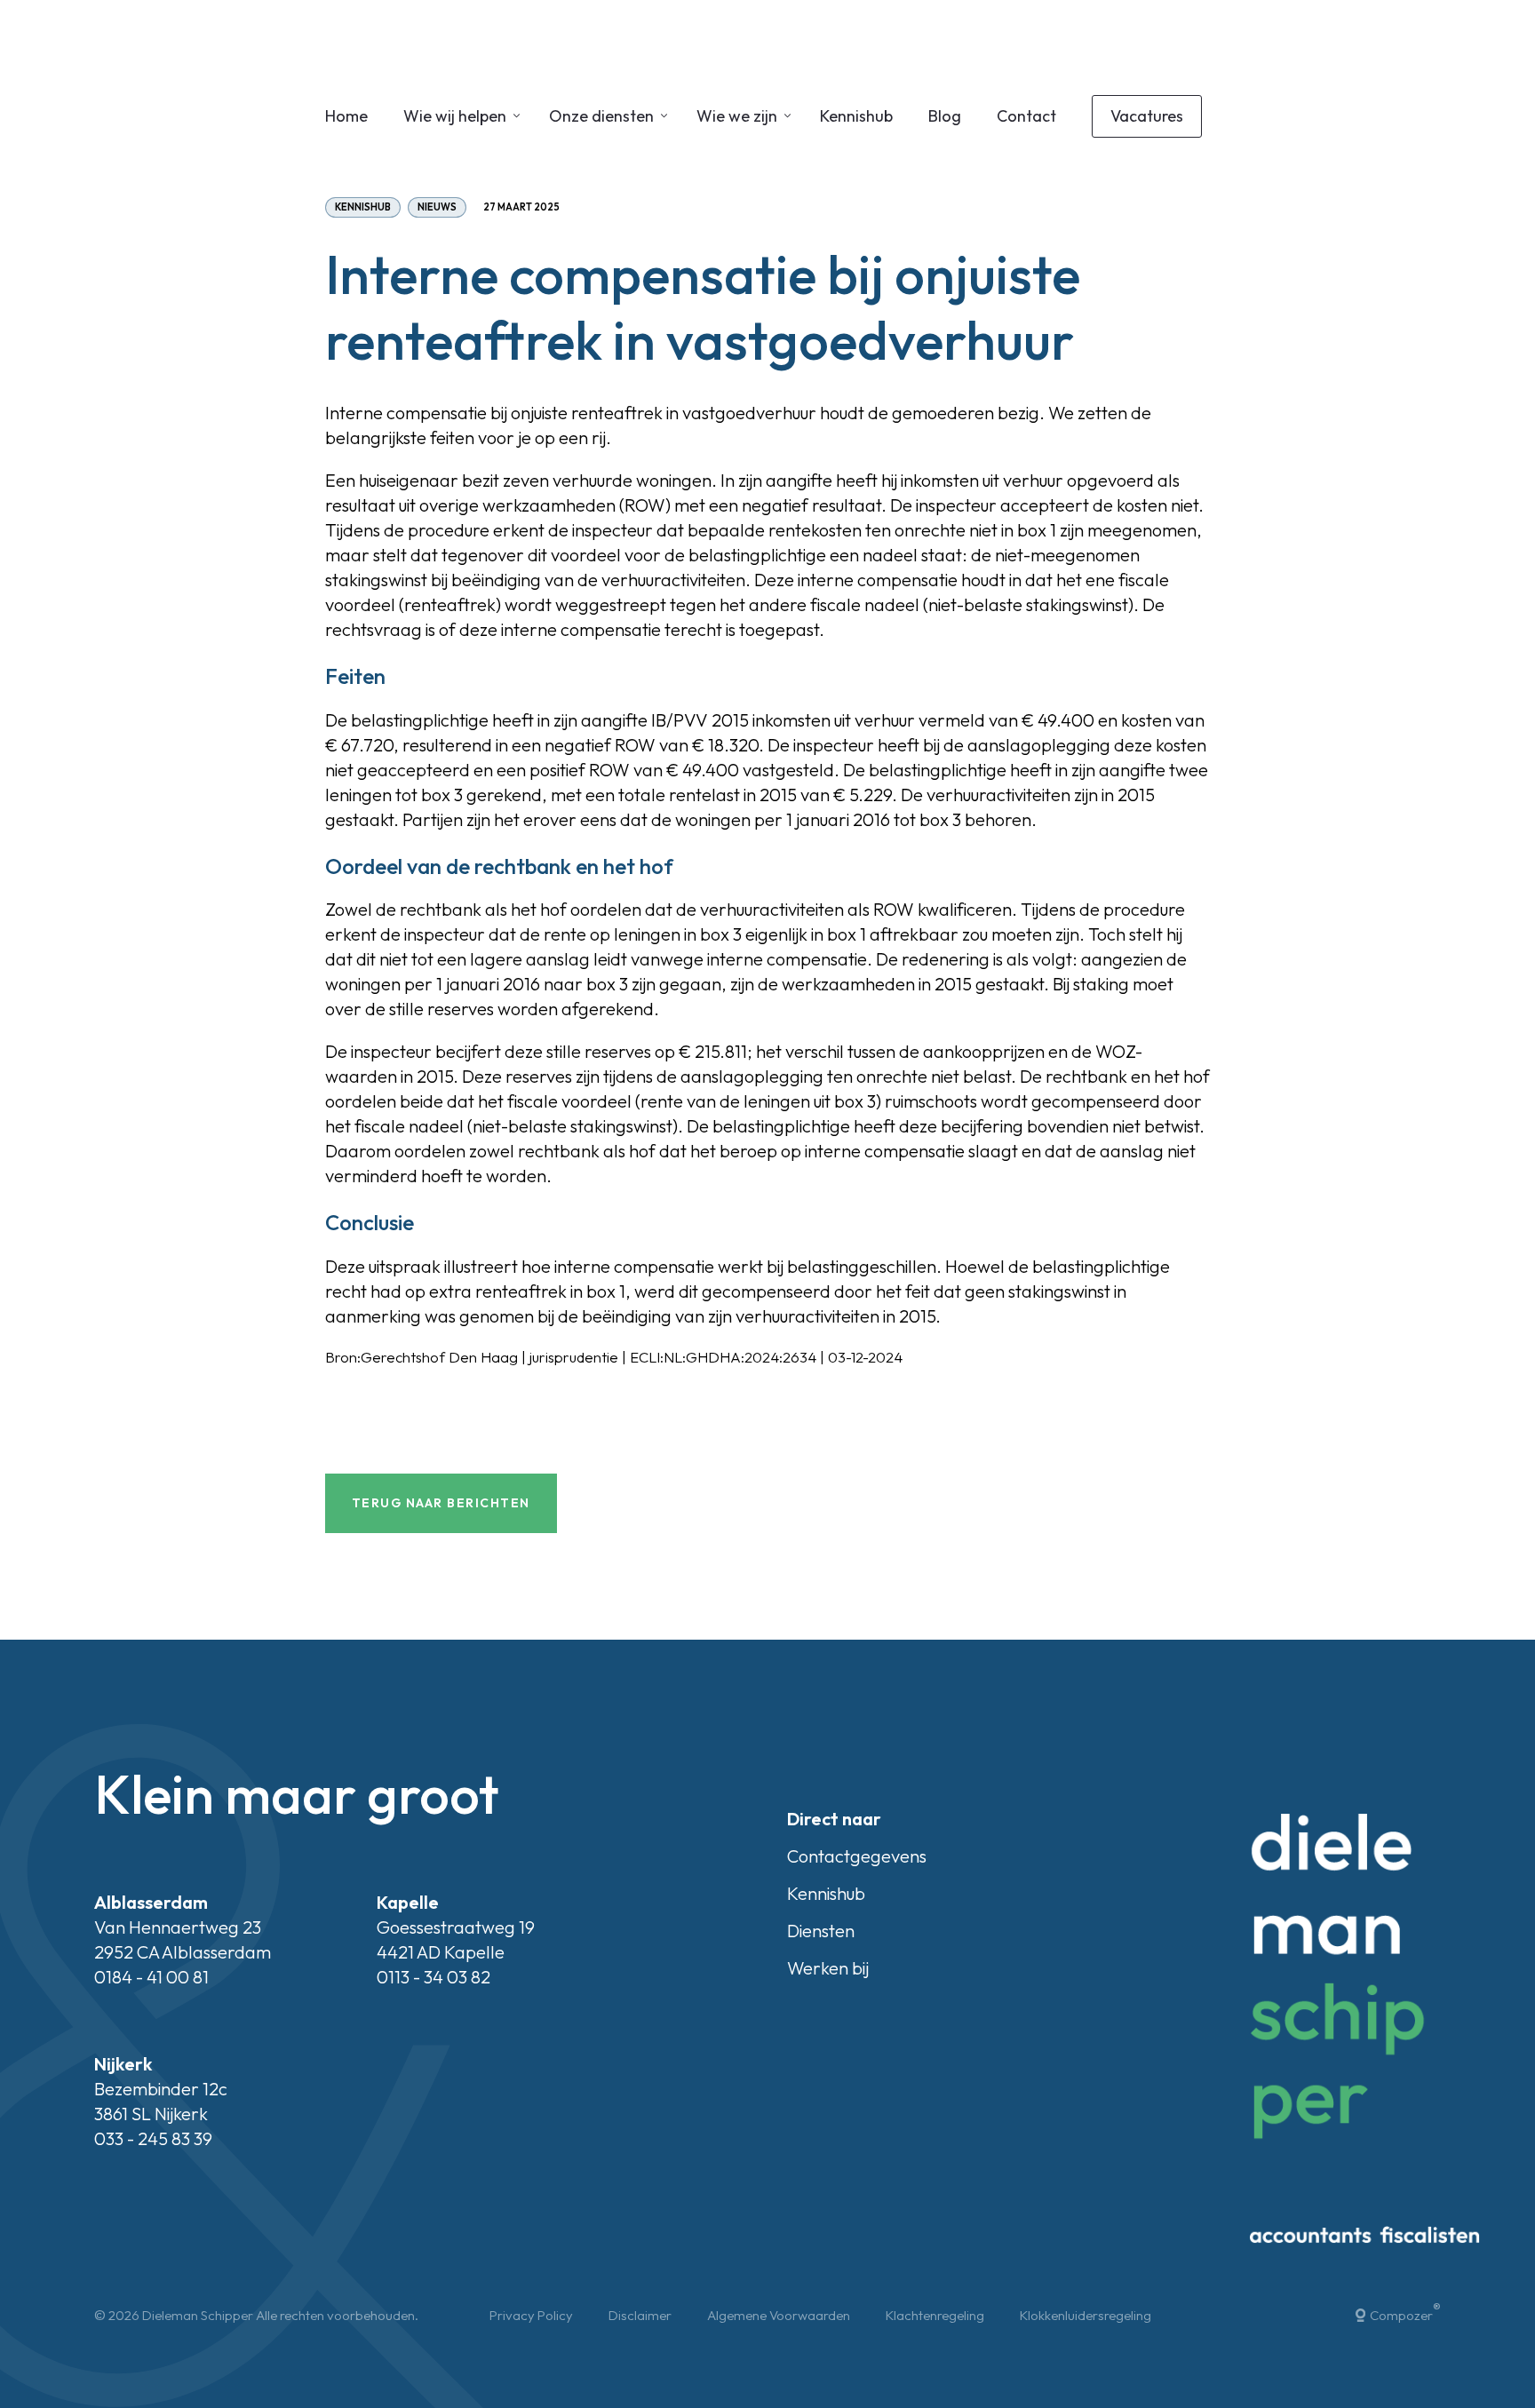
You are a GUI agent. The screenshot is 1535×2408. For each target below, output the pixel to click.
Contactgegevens (857, 1856)
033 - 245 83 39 (153, 2138)
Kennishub (856, 116)
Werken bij (828, 1968)
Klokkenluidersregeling (1086, 2315)
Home (346, 116)
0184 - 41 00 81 (151, 1977)
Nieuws (437, 207)
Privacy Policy (531, 2315)
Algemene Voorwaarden (779, 2315)
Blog (945, 116)
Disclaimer (640, 2315)
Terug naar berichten (441, 1503)
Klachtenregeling (935, 2315)
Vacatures (1147, 116)
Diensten (821, 1931)
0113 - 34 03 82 (433, 1977)
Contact (1026, 116)
